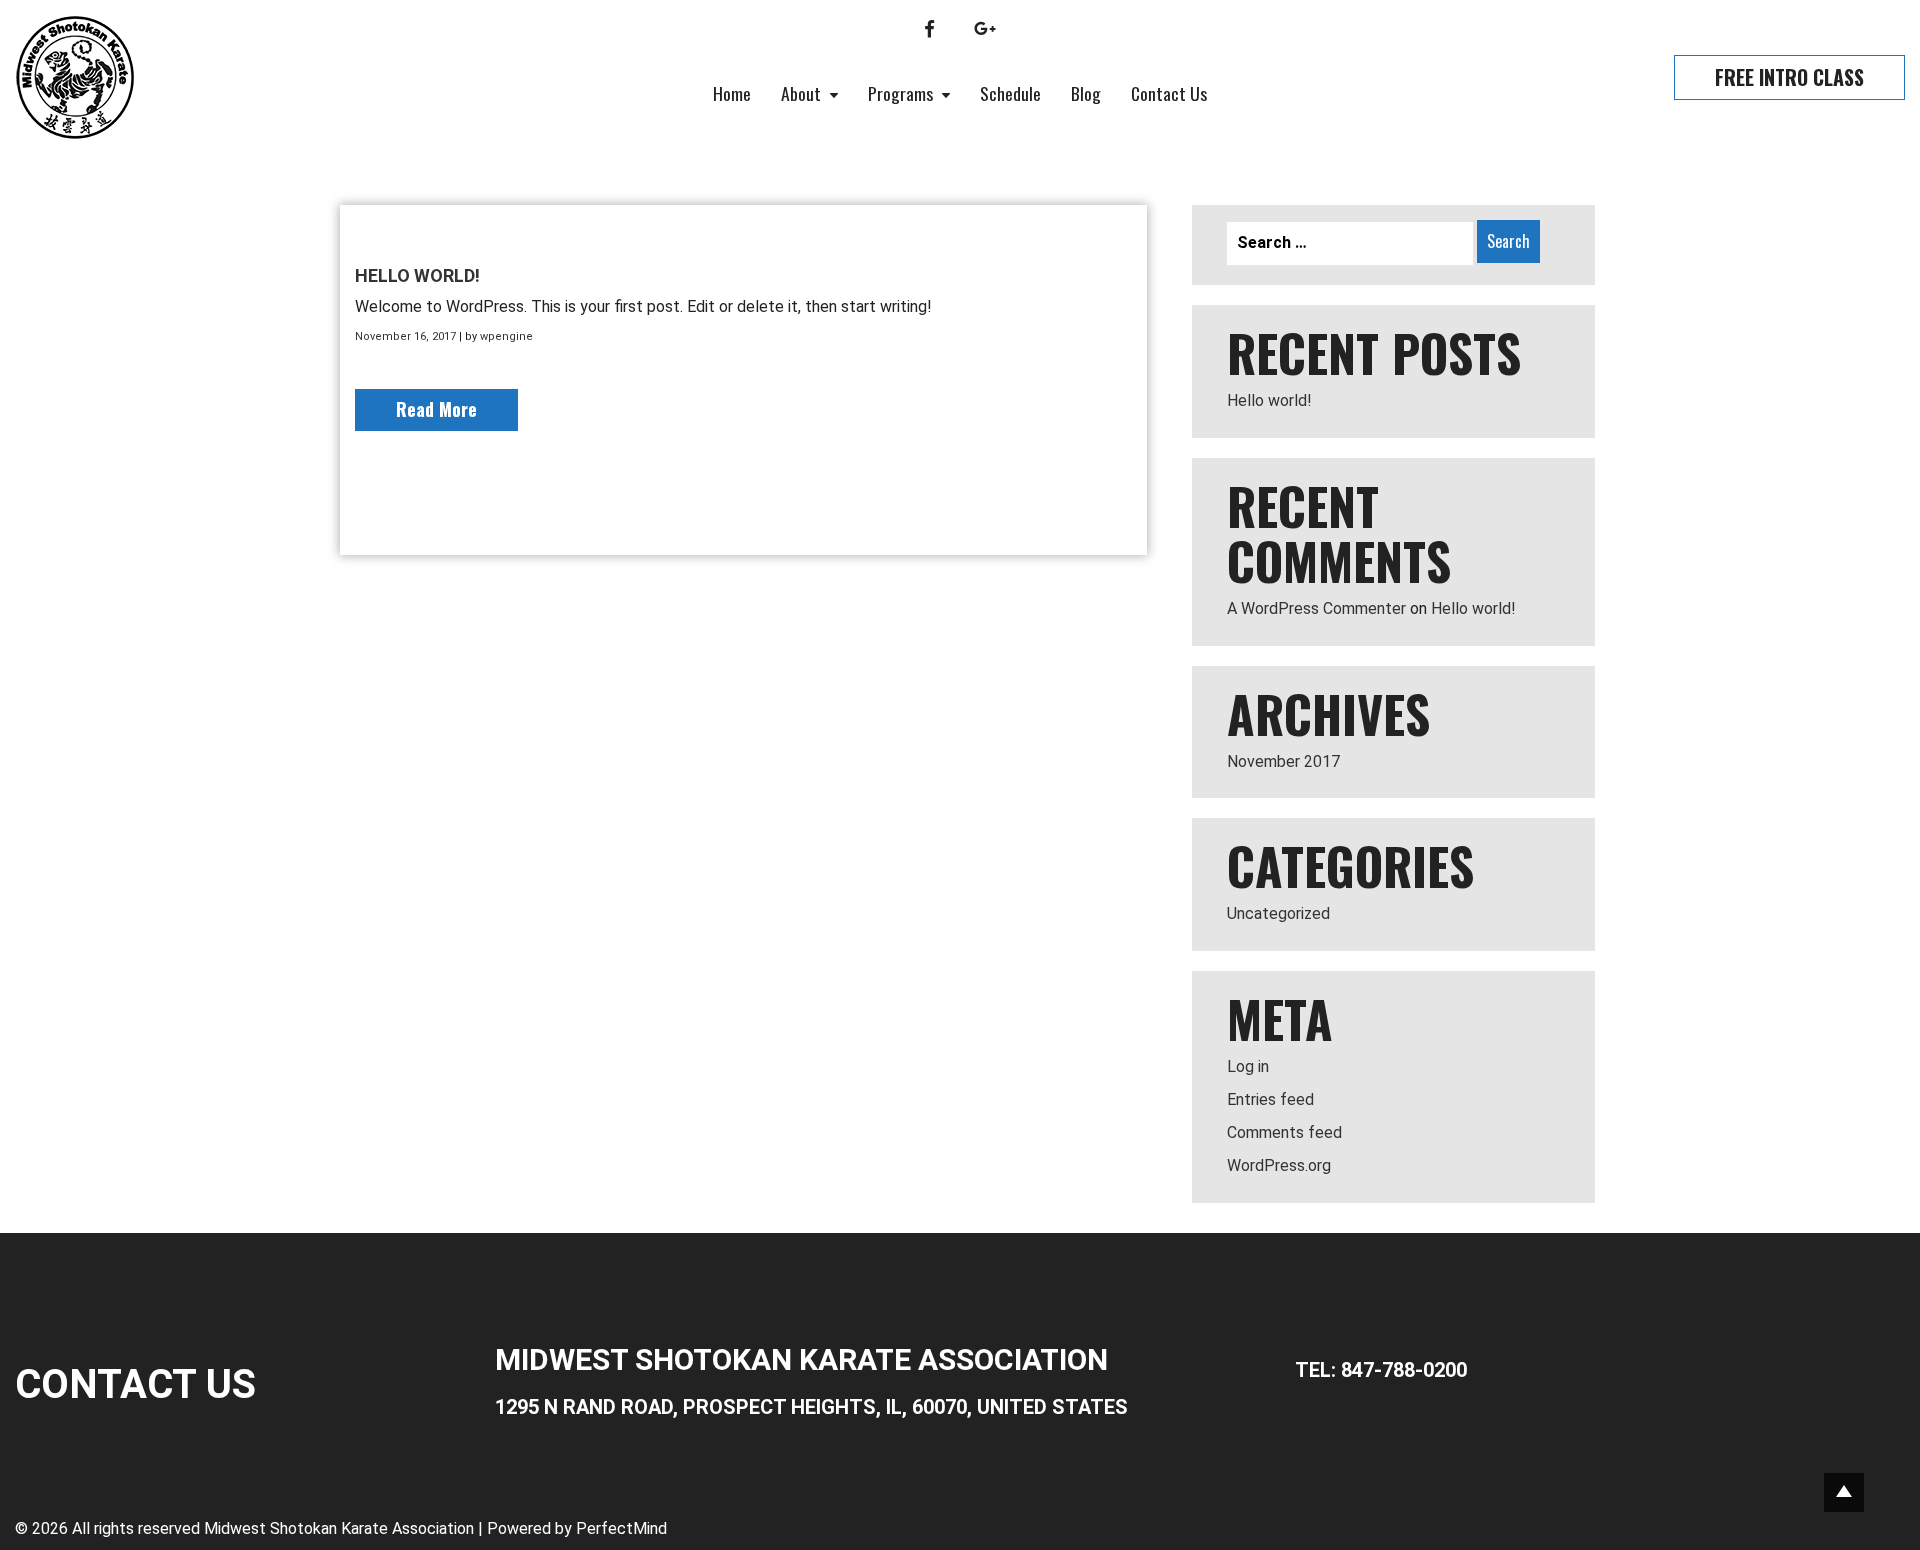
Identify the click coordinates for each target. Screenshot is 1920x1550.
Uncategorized (1278, 913)
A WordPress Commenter (1316, 608)
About (803, 93)
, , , (811, 1407)
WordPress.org (1279, 1165)
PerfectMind (621, 1528)
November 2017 (1283, 761)
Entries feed (1270, 1099)
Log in (1248, 1066)
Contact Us (1169, 93)
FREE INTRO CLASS (1789, 77)
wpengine (506, 336)
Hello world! (417, 275)
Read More (436, 409)
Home (732, 93)
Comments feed (1284, 1132)
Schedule (1010, 93)
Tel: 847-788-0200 (1381, 1370)
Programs (902, 93)
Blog (1086, 93)
